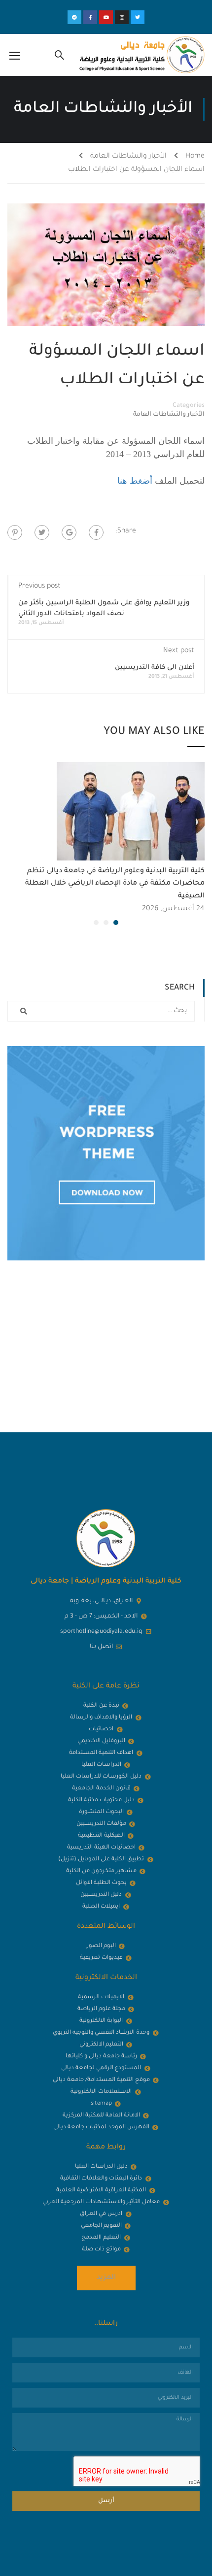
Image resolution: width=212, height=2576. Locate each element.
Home (195, 157)
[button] (116, 923)
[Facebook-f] (90, 17)
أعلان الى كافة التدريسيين (155, 668)
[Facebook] (96, 532)
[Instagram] (122, 17)
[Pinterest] (15, 532)
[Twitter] (138, 17)
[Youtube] (106, 17)
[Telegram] (74, 17)
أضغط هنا (135, 481)
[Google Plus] (69, 532)
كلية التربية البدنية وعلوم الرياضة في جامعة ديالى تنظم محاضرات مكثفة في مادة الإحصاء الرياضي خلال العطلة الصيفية (115, 884)
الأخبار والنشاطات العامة (128, 157)
